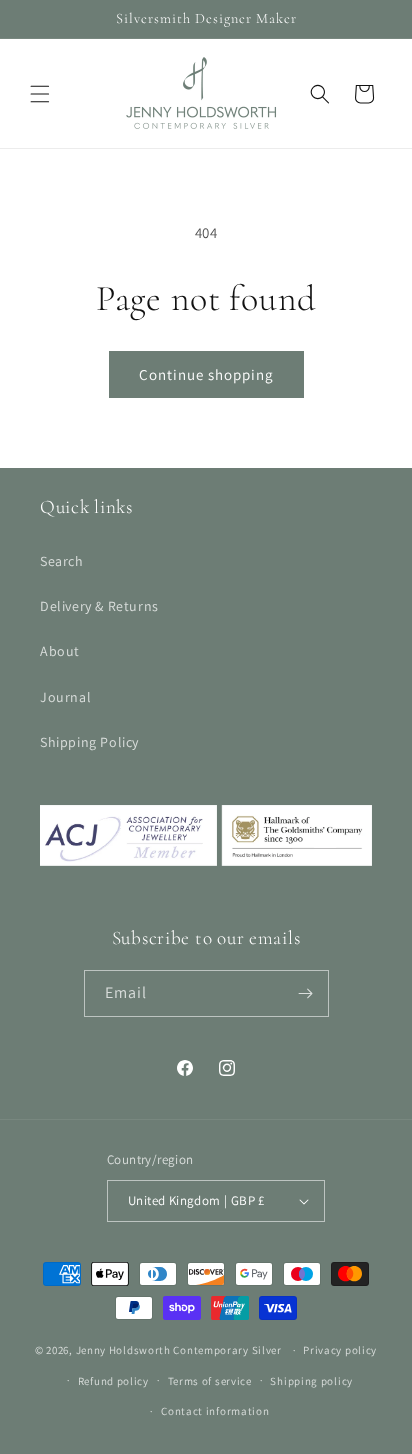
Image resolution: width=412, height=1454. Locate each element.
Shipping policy (311, 1381)
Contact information (215, 1411)
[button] (40, 94)
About (60, 651)
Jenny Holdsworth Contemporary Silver (179, 1350)
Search (62, 561)
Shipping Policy (89, 742)
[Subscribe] (306, 993)
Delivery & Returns (99, 606)
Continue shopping (206, 374)
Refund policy (113, 1381)
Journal (65, 697)
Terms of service (210, 1381)
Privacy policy (340, 1350)
